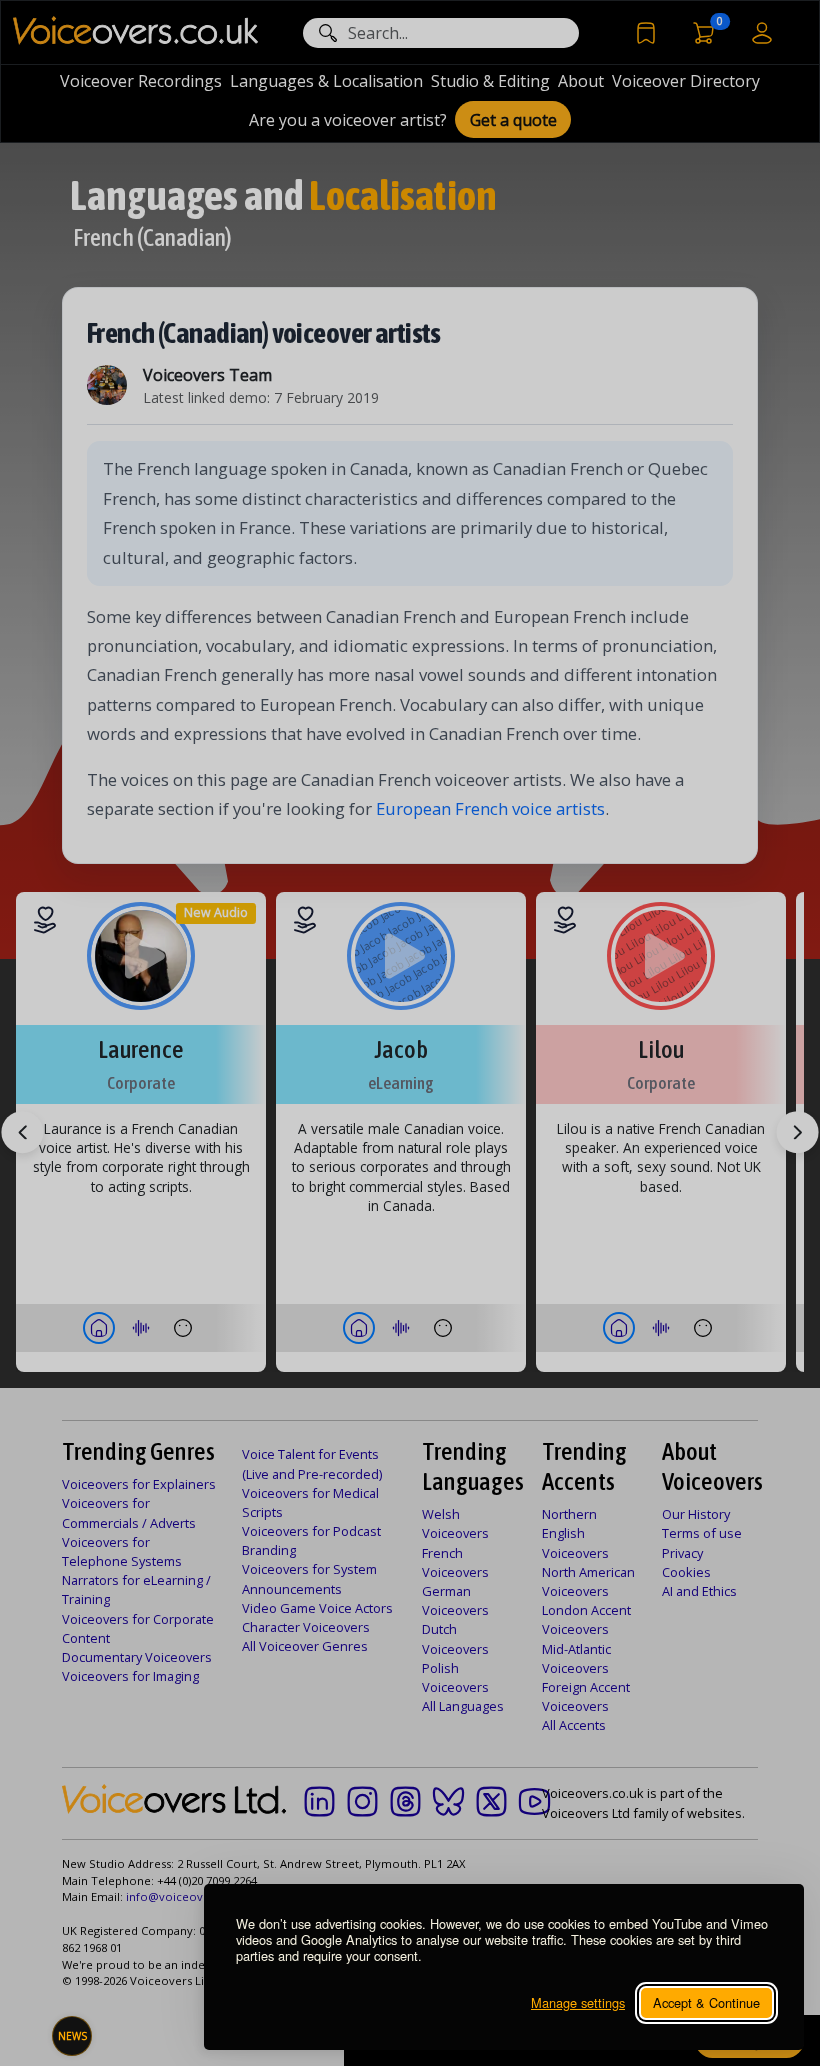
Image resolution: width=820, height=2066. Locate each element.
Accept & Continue (706, 2002)
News (72, 2036)
